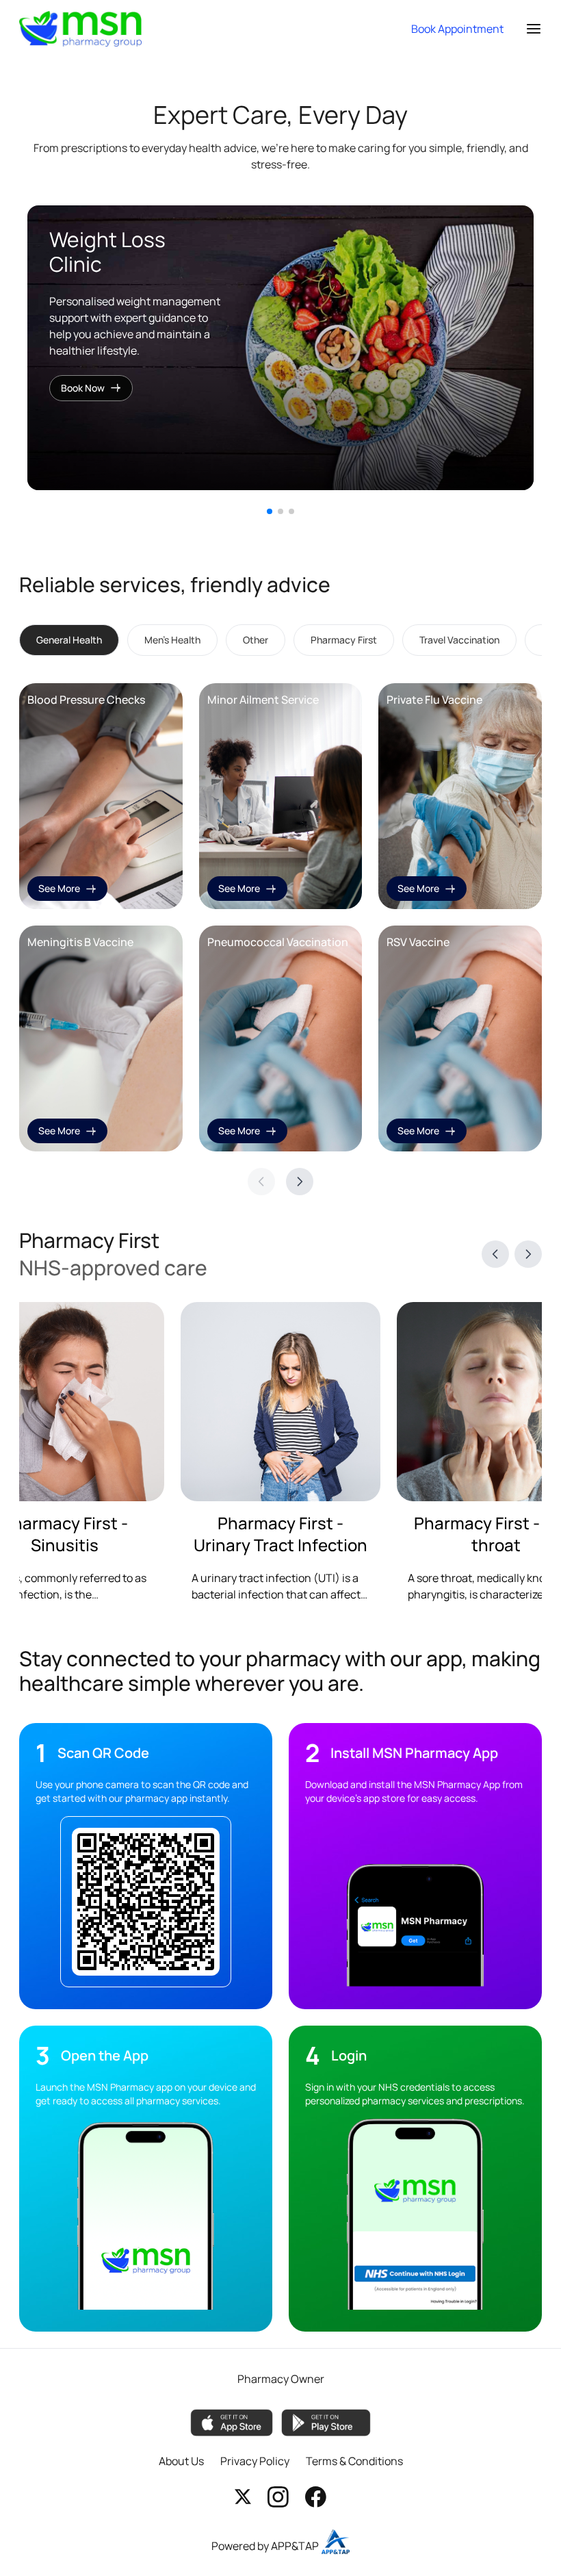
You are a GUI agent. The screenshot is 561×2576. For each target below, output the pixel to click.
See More (59, 888)
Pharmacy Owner (281, 2379)
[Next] (300, 1182)
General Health (69, 640)
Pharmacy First (344, 640)
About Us (181, 2461)
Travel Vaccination (459, 640)
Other (256, 640)
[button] (270, 511)
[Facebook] (316, 2497)
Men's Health (172, 640)
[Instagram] (278, 2497)
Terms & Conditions (354, 2461)
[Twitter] (243, 2497)
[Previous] (495, 1254)
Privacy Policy (255, 2461)
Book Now (83, 388)
